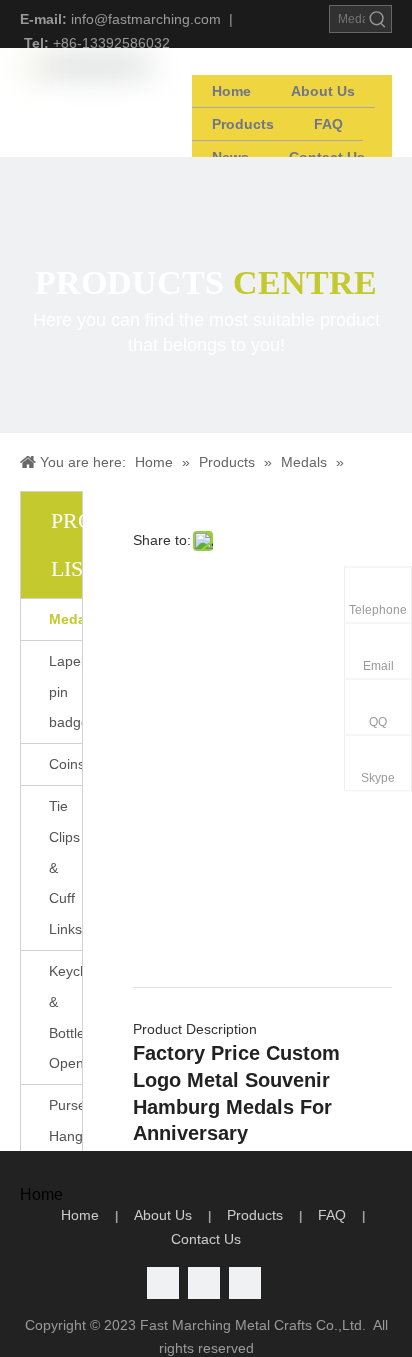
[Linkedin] (204, 1283)
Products (255, 1215)
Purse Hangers (65, 1120)
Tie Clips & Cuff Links (65, 867)
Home (80, 1215)
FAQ (332, 1215)
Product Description (195, 1029)
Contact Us (206, 1239)
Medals (65, 619)
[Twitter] (163, 1283)
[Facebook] (245, 1283)
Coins (65, 764)
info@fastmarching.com (146, 19)
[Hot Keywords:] (378, 19)
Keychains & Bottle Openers (65, 1017)
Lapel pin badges (65, 692)
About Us (163, 1215)
